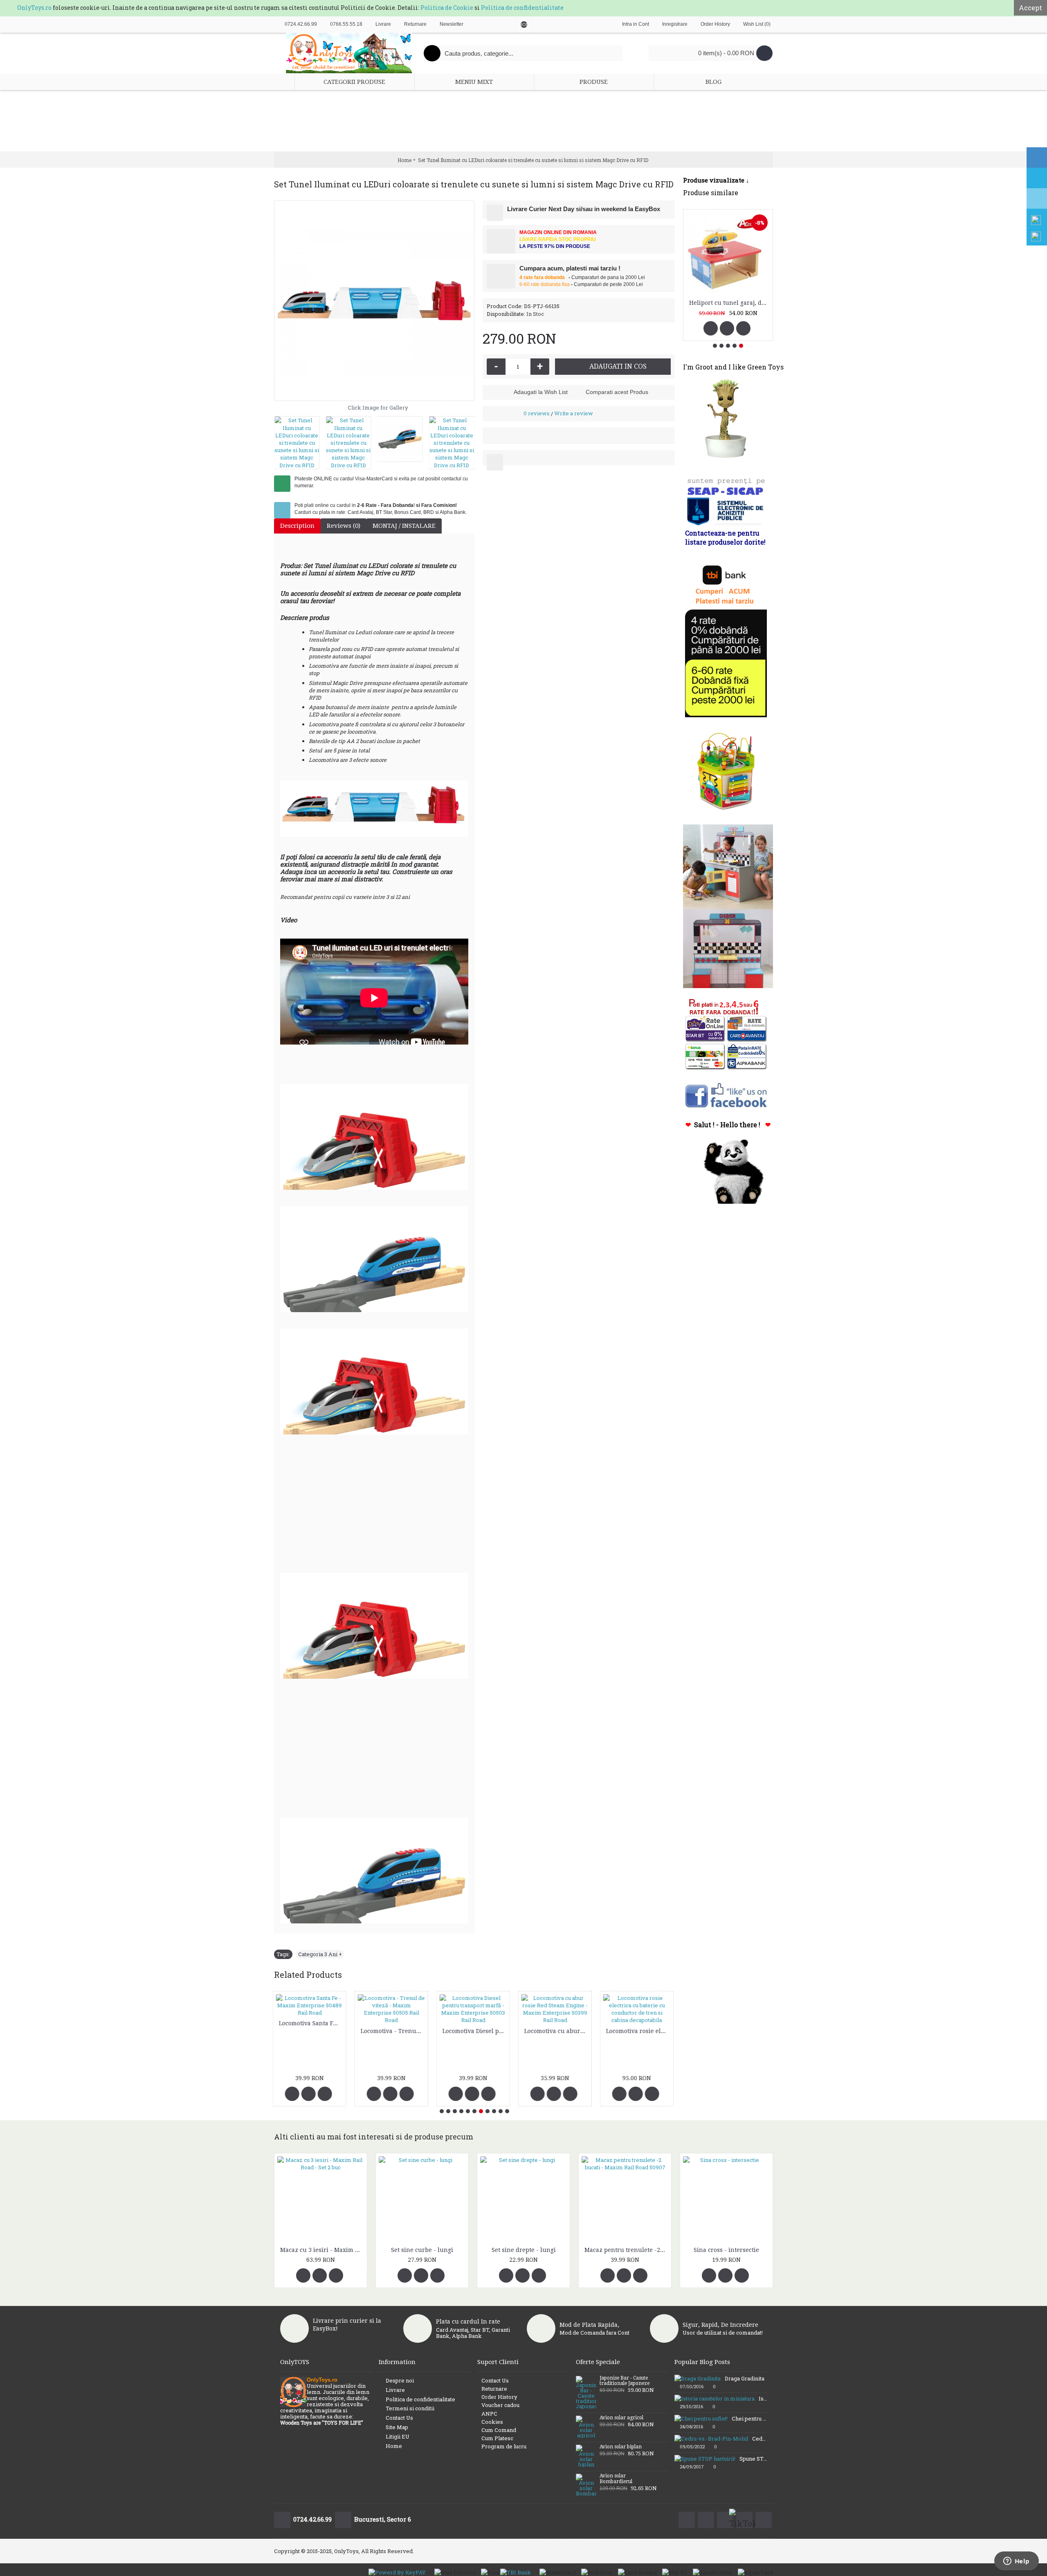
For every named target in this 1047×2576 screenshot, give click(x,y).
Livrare (395, 2390)
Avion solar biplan (621, 2447)
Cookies (492, 2422)
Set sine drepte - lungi (524, 2250)
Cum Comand (499, 2430)
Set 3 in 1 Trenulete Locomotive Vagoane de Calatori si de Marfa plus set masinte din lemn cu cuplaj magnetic (476, 2038)
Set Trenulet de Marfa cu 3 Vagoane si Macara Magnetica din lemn (394, 2023)
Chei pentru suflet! (749, 2418)
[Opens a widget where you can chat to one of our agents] (1016, 2562)
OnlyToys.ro (34, 8)
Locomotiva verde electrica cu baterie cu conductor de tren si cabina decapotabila (312, 2031)
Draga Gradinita (745, 2378)
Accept (1030, 8)
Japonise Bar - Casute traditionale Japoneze (625, 2381)
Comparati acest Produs (617, 392)
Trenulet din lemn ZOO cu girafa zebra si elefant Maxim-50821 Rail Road (639, 2023)
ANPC (489, 2414)
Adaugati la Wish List (541, 392)
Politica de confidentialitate (522, 8)
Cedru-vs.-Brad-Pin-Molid (759, 2439)
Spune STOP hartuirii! (753, 2459)
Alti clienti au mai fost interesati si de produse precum (374, 2137)
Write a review (574, 413)
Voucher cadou (500, 2405)
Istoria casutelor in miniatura (763, 2398)
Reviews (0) (344, 526)
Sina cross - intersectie (726, 2250)
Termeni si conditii (410, 2408)
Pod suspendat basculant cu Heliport (729, 303)
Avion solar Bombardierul (616, 2479)
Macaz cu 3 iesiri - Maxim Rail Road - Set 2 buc (322, 2250)
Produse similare (711, 193)
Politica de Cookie (447, 8)
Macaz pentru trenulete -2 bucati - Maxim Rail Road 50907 (626, 2250)
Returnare (494, 2389)
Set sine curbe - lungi (422, 2250)
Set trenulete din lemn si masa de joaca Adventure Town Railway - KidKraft (558, 2031)
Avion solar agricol (621, 2418)
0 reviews (537, 413)
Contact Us (399, 2418)
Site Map (397, 2427)
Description (297, 526)
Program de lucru (504, 2446)
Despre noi (400, 2380)
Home (394, 2446)
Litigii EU (398, 2436)
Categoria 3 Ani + (320, 1954)
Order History (499, 2397)
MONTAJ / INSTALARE (404, 526)
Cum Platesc (497, 2438)
